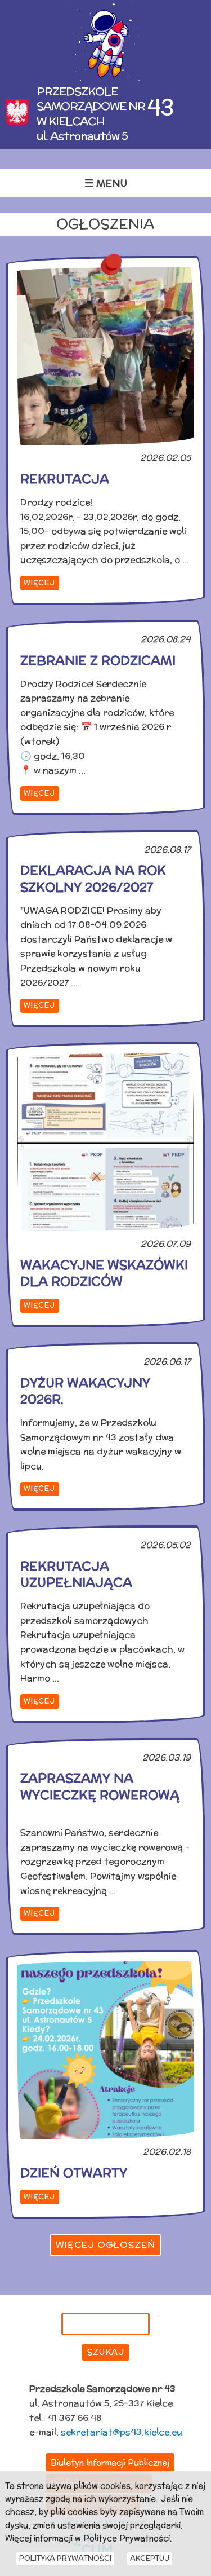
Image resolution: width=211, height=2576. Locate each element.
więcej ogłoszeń (105, 2245)
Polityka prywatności (65, 2558)
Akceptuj (150, 2558)
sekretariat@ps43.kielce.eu (122, 2432)
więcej (39, 583)
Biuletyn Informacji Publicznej (110, 2462)
